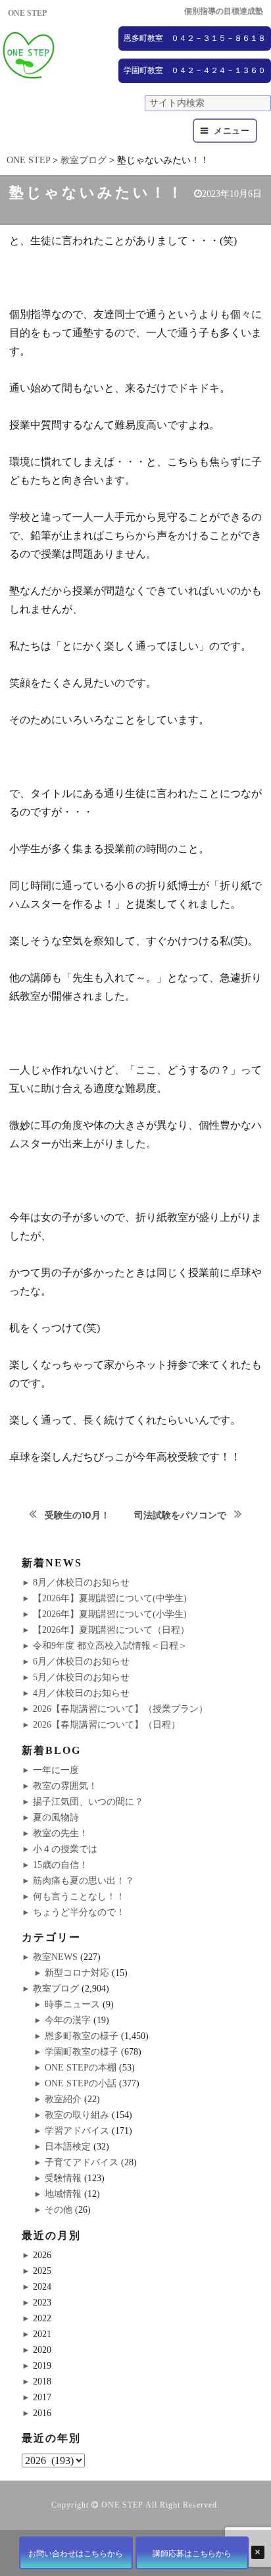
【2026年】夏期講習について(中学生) (110, 1598)
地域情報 (63, 2194)
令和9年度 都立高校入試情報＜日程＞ (110, 1646)
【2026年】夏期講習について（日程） (111, 1630)
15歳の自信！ (61, 1865)
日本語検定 (68, 2147)
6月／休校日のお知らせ (81, 1662)
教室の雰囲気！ (65, 1786)
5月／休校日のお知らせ (81, 1677)
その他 (59, 2210)
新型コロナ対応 (77, 1973)
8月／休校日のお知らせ (81, 1583)
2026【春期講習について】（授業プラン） (120, 1709)
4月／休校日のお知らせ (81, 1693)
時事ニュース (72, 2004)
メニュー (232, 131)
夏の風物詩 (56, 1817)
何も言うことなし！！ (79, 1896)
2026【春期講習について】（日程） (107, 1725)
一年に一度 (56, 1770)
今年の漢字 (68, 2020)
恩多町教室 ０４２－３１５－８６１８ (195, 38)
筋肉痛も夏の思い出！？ (84, 1881)
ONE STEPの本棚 (81, 2068)
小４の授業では (65, 1849)
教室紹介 (63, 2099)
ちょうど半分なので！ (79, 1912)
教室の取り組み (77, 2115)
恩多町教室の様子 (82, 2036)
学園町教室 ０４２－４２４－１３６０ (195, 70)
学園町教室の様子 (82, 2052)
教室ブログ (56, 1989)
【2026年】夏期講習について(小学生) (110, 1614)
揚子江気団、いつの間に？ (88, 1802)
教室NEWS (55, 1957)
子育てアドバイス (82, 2162)
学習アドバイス (77, 2131)
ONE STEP (122, 2505)
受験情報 (63, 2178)
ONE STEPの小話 (81, 2083)
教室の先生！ (61, 1833)
